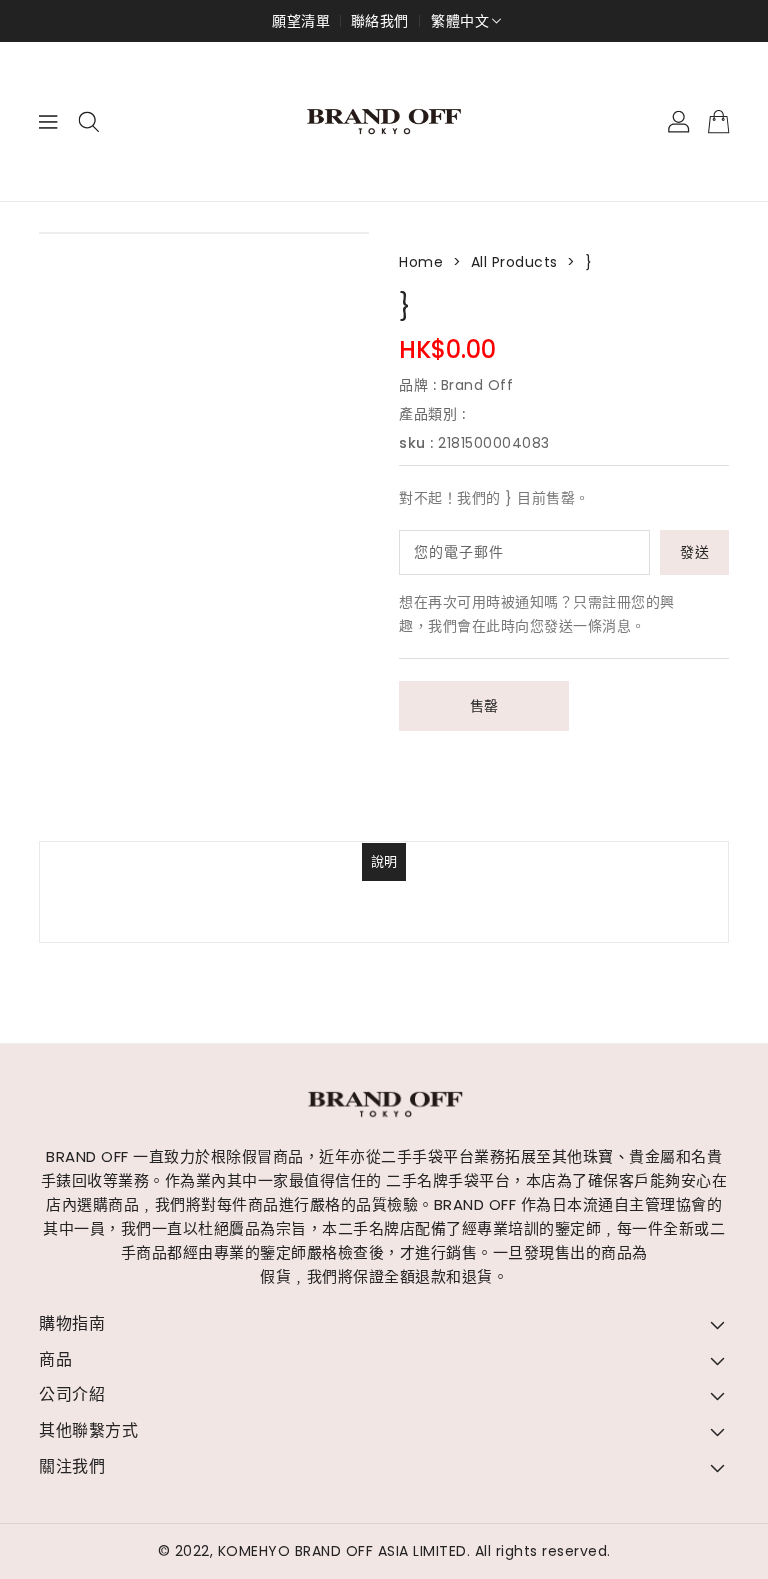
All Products (514, 262)
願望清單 (301, 21)
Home (421, 262)
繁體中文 (460, 21)
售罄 (484, 706)
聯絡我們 (380, 21)
